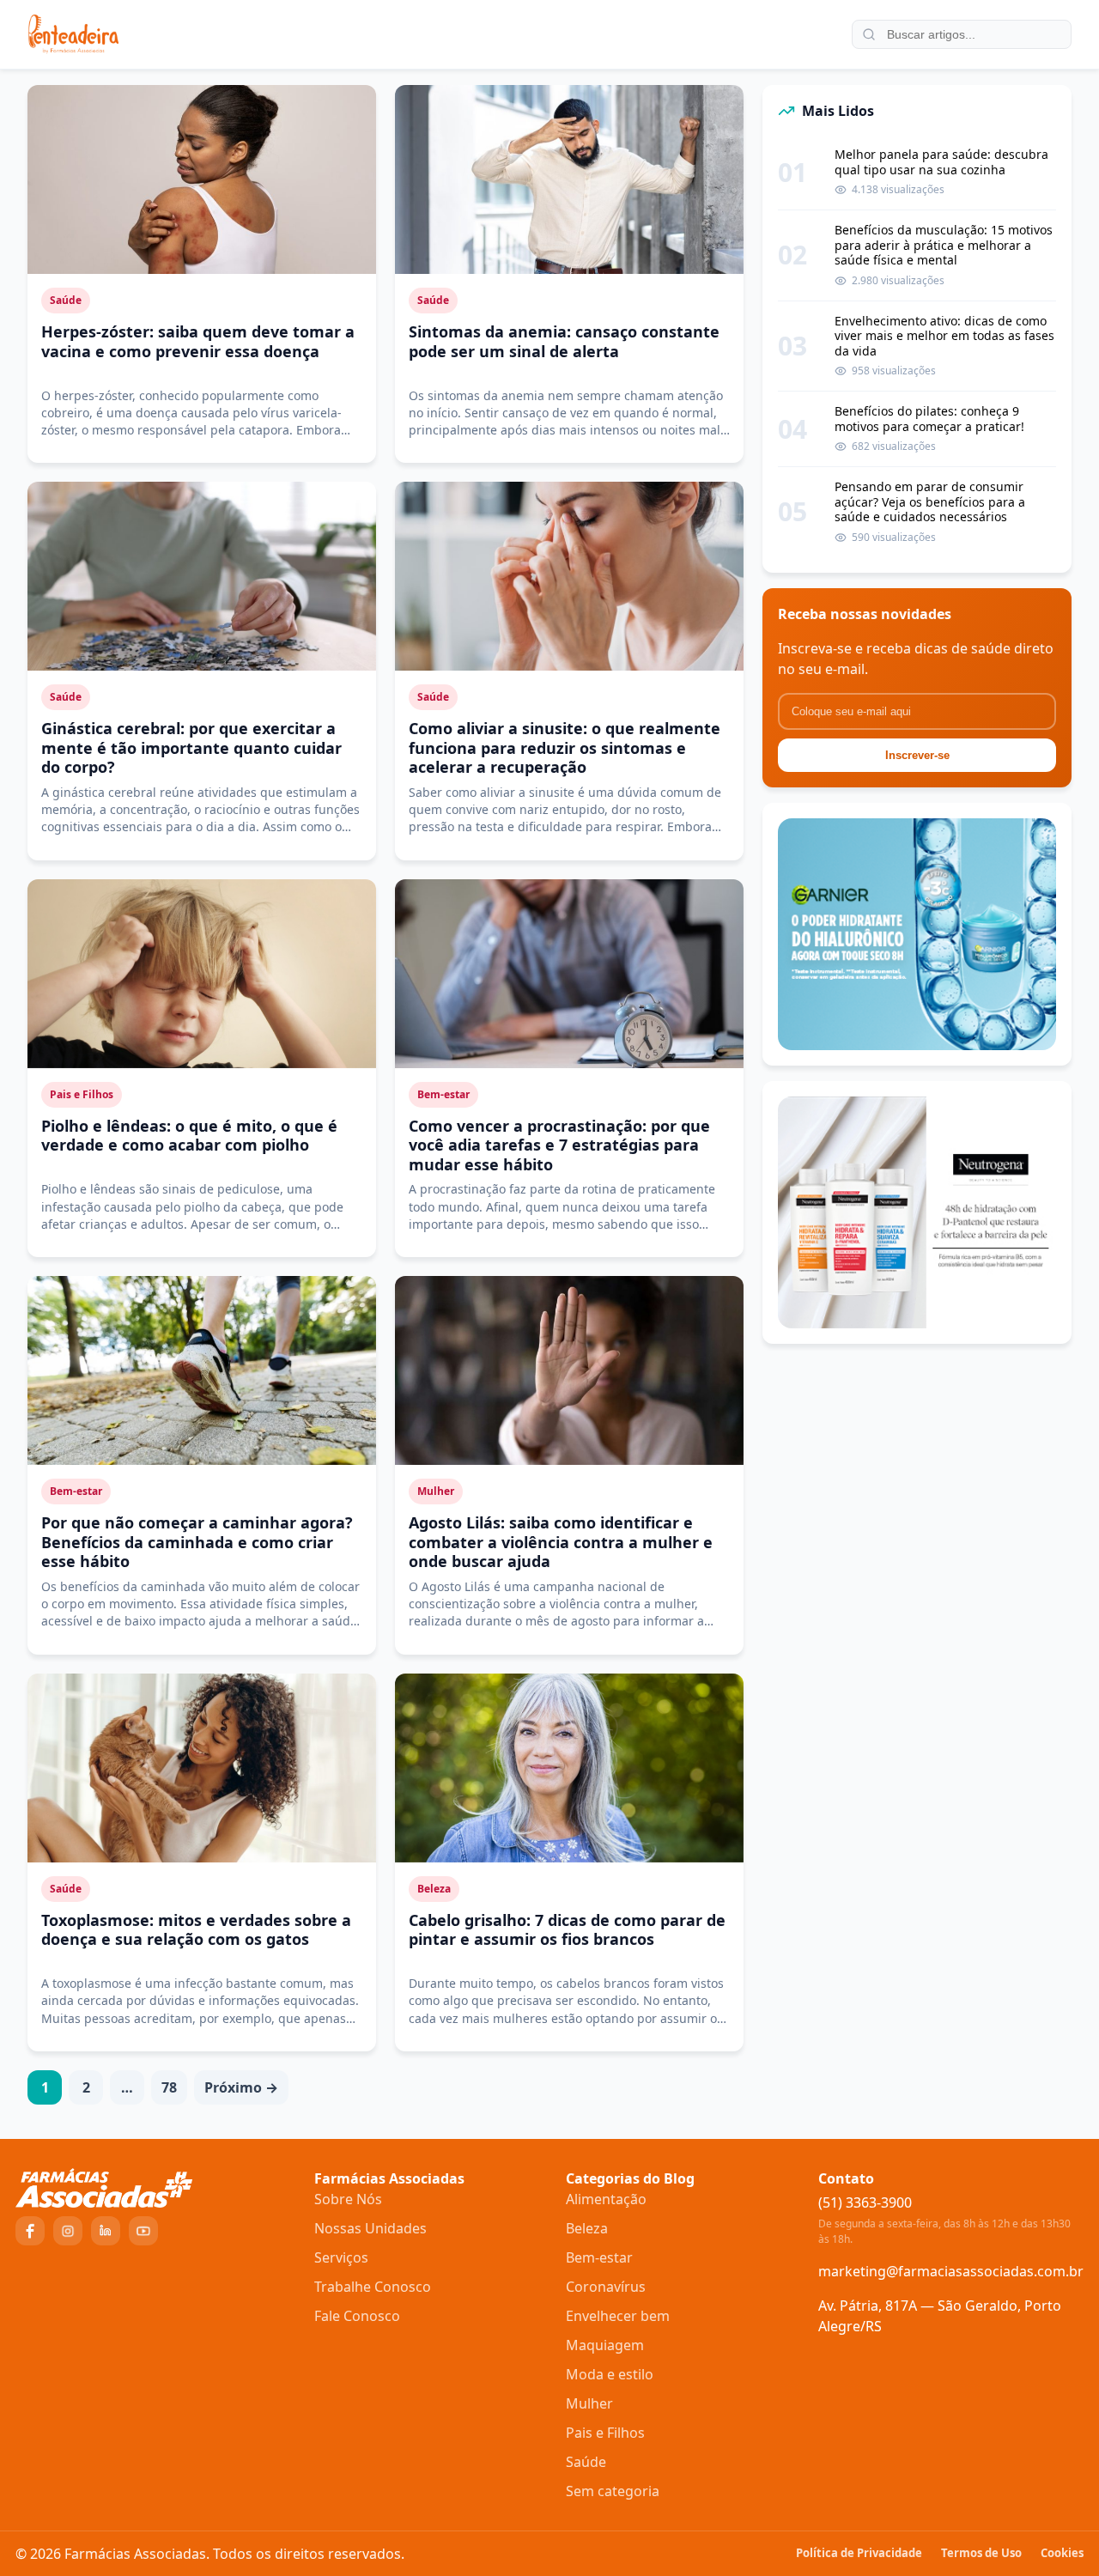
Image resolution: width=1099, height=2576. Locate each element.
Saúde (586, 2462)
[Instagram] (68, 2231)
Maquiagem (605, 2345)
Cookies (1062, 2553)
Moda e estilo (610, 2374)
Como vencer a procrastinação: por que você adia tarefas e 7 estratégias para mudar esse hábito (559, 1145)
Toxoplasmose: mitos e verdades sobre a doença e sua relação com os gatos (196, 1930)
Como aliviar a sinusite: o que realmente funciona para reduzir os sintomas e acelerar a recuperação (565, 747)
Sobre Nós (348, 2199)
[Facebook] (30, 2231)
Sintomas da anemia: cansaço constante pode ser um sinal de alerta (564, 341)
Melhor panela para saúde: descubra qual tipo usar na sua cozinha (941, 162)
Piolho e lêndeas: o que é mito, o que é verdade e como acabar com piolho (189, 1136)
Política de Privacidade (859, 2553)
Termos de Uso (981, 2553)
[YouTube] (143, 2231)
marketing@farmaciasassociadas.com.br (951, 2271)
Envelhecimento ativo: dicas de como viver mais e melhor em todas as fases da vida (944, 336)
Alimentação (606, 2199)
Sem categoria (613, 2491)
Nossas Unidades (370, 2228)
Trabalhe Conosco (373, 2287)
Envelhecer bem (618, 2316)
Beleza (587, 2228)
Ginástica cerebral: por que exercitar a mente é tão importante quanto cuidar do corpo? (191, 747)
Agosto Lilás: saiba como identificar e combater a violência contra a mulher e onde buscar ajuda (561, 1542)
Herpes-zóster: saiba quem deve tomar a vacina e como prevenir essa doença (198, 341)
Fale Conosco (357, 2316)
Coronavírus (606, 2287)
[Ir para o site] (155, 2188)
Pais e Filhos (605, 2433)
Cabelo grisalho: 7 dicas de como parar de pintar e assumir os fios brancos (567, 1930)
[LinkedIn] (106, 2231)
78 (169, 2087)
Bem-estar (599, 2257)
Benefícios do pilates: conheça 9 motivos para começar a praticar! (929, 419)
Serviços (341, 2257)
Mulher (589, 2403)
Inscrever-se (917, 755)
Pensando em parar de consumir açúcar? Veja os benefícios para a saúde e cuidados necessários (930, 502)
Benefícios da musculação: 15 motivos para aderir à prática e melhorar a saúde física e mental (944, 245)
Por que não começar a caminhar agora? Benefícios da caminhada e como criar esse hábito (197, 1542)
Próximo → (241, 2087)
